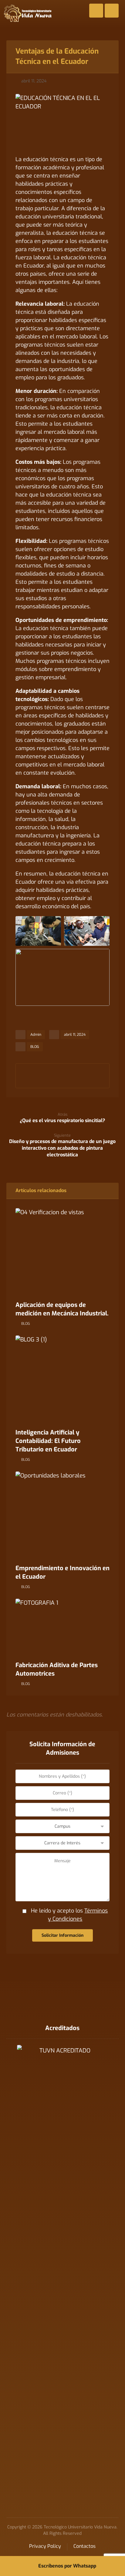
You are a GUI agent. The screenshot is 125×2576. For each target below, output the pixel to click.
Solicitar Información (62, 1935)
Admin (36, 1035)
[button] (28, 1072)
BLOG (35, 1047)
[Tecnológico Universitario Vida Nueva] (28, 13)
